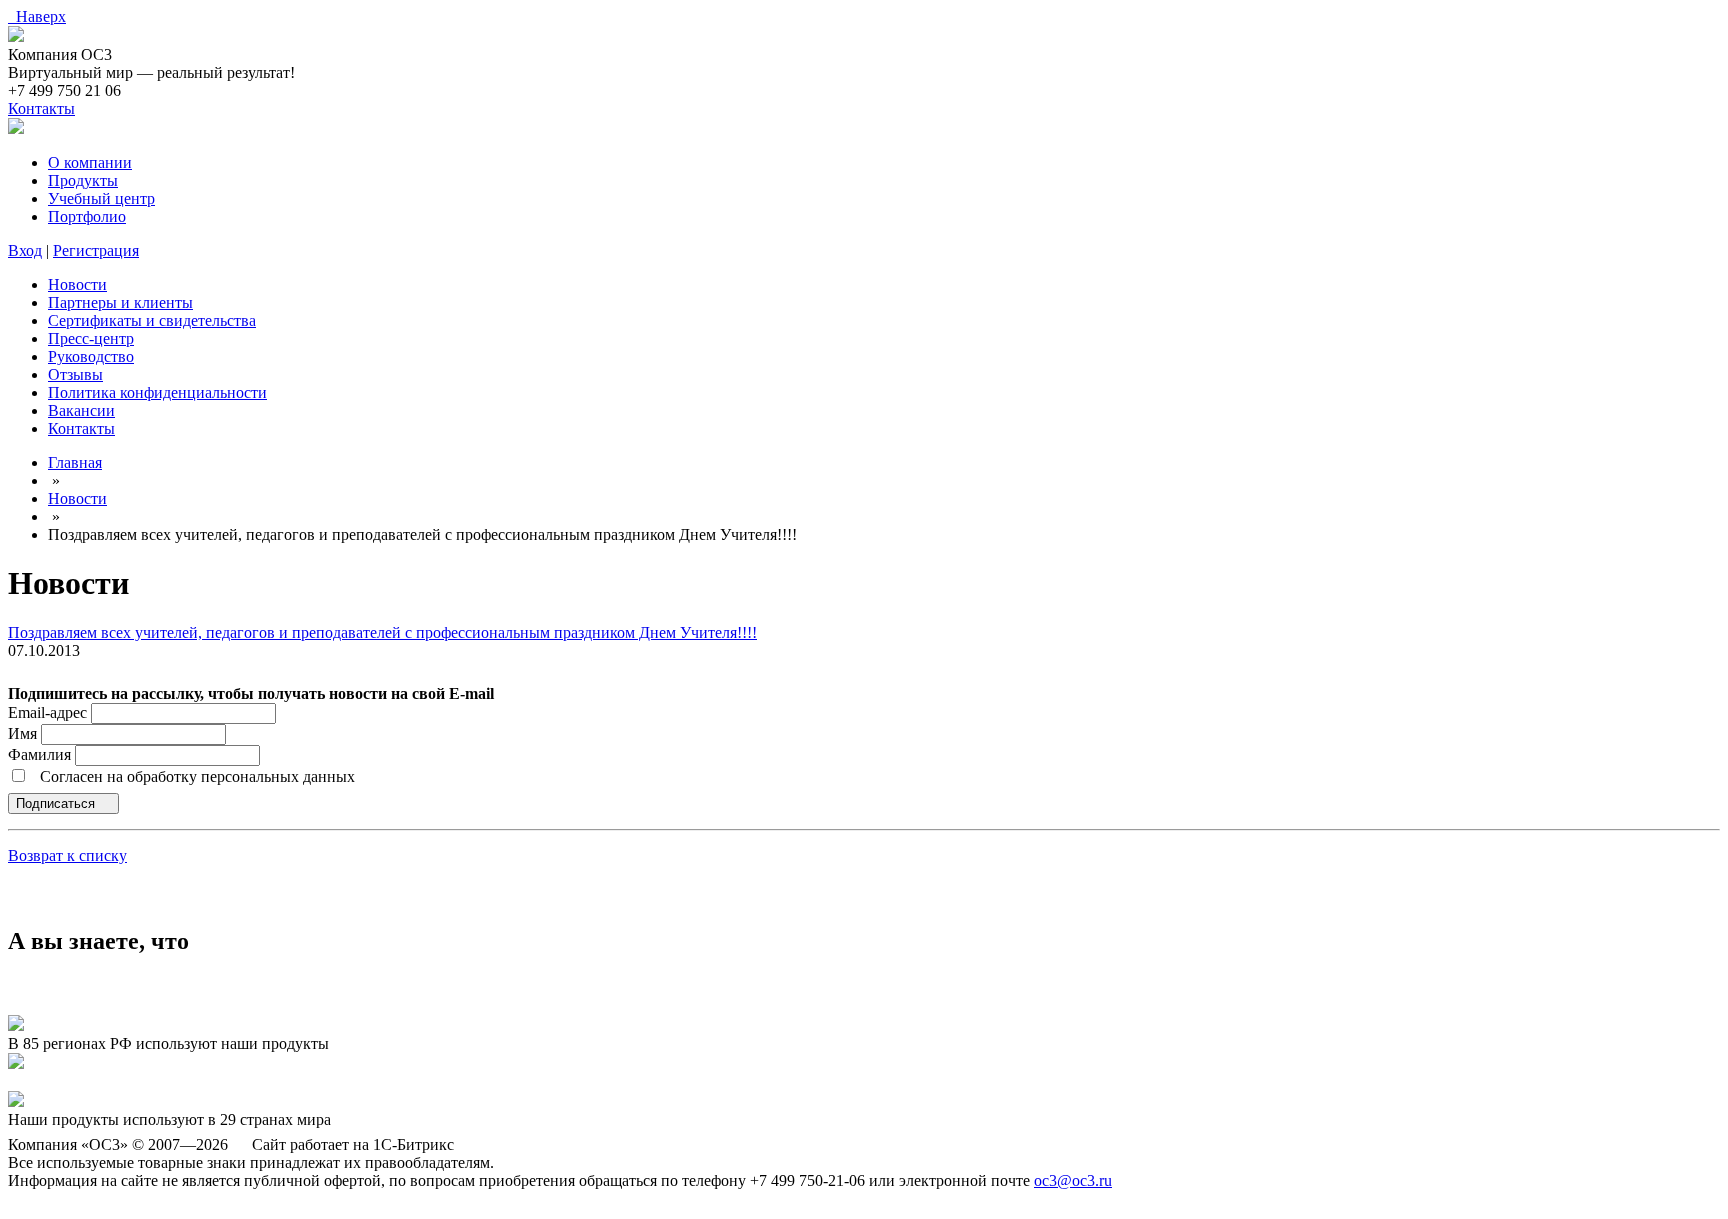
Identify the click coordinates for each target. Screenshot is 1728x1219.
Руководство (91, 356)
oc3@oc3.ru (1073, 1180)
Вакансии (81, 410)
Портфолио (87, 216)
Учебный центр (101, 198)
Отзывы (75, 374)
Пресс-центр (91, 338)
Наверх (37, 16)
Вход (25, 250)
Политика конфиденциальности (157, 392)
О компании (90, 162)
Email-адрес (47, 712)
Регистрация (96, 250)
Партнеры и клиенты (120, 302)
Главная (75, 462)
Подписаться (57, 803)
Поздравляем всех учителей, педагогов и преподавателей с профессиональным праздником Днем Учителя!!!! (382, 632)
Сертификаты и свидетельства (152, 320)
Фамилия (41, 754)
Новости (77, 284)
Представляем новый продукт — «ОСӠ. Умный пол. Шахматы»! (228, 1081)
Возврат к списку (67, 855)
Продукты (83, 180)
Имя (24, 733)
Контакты (41, 108)
